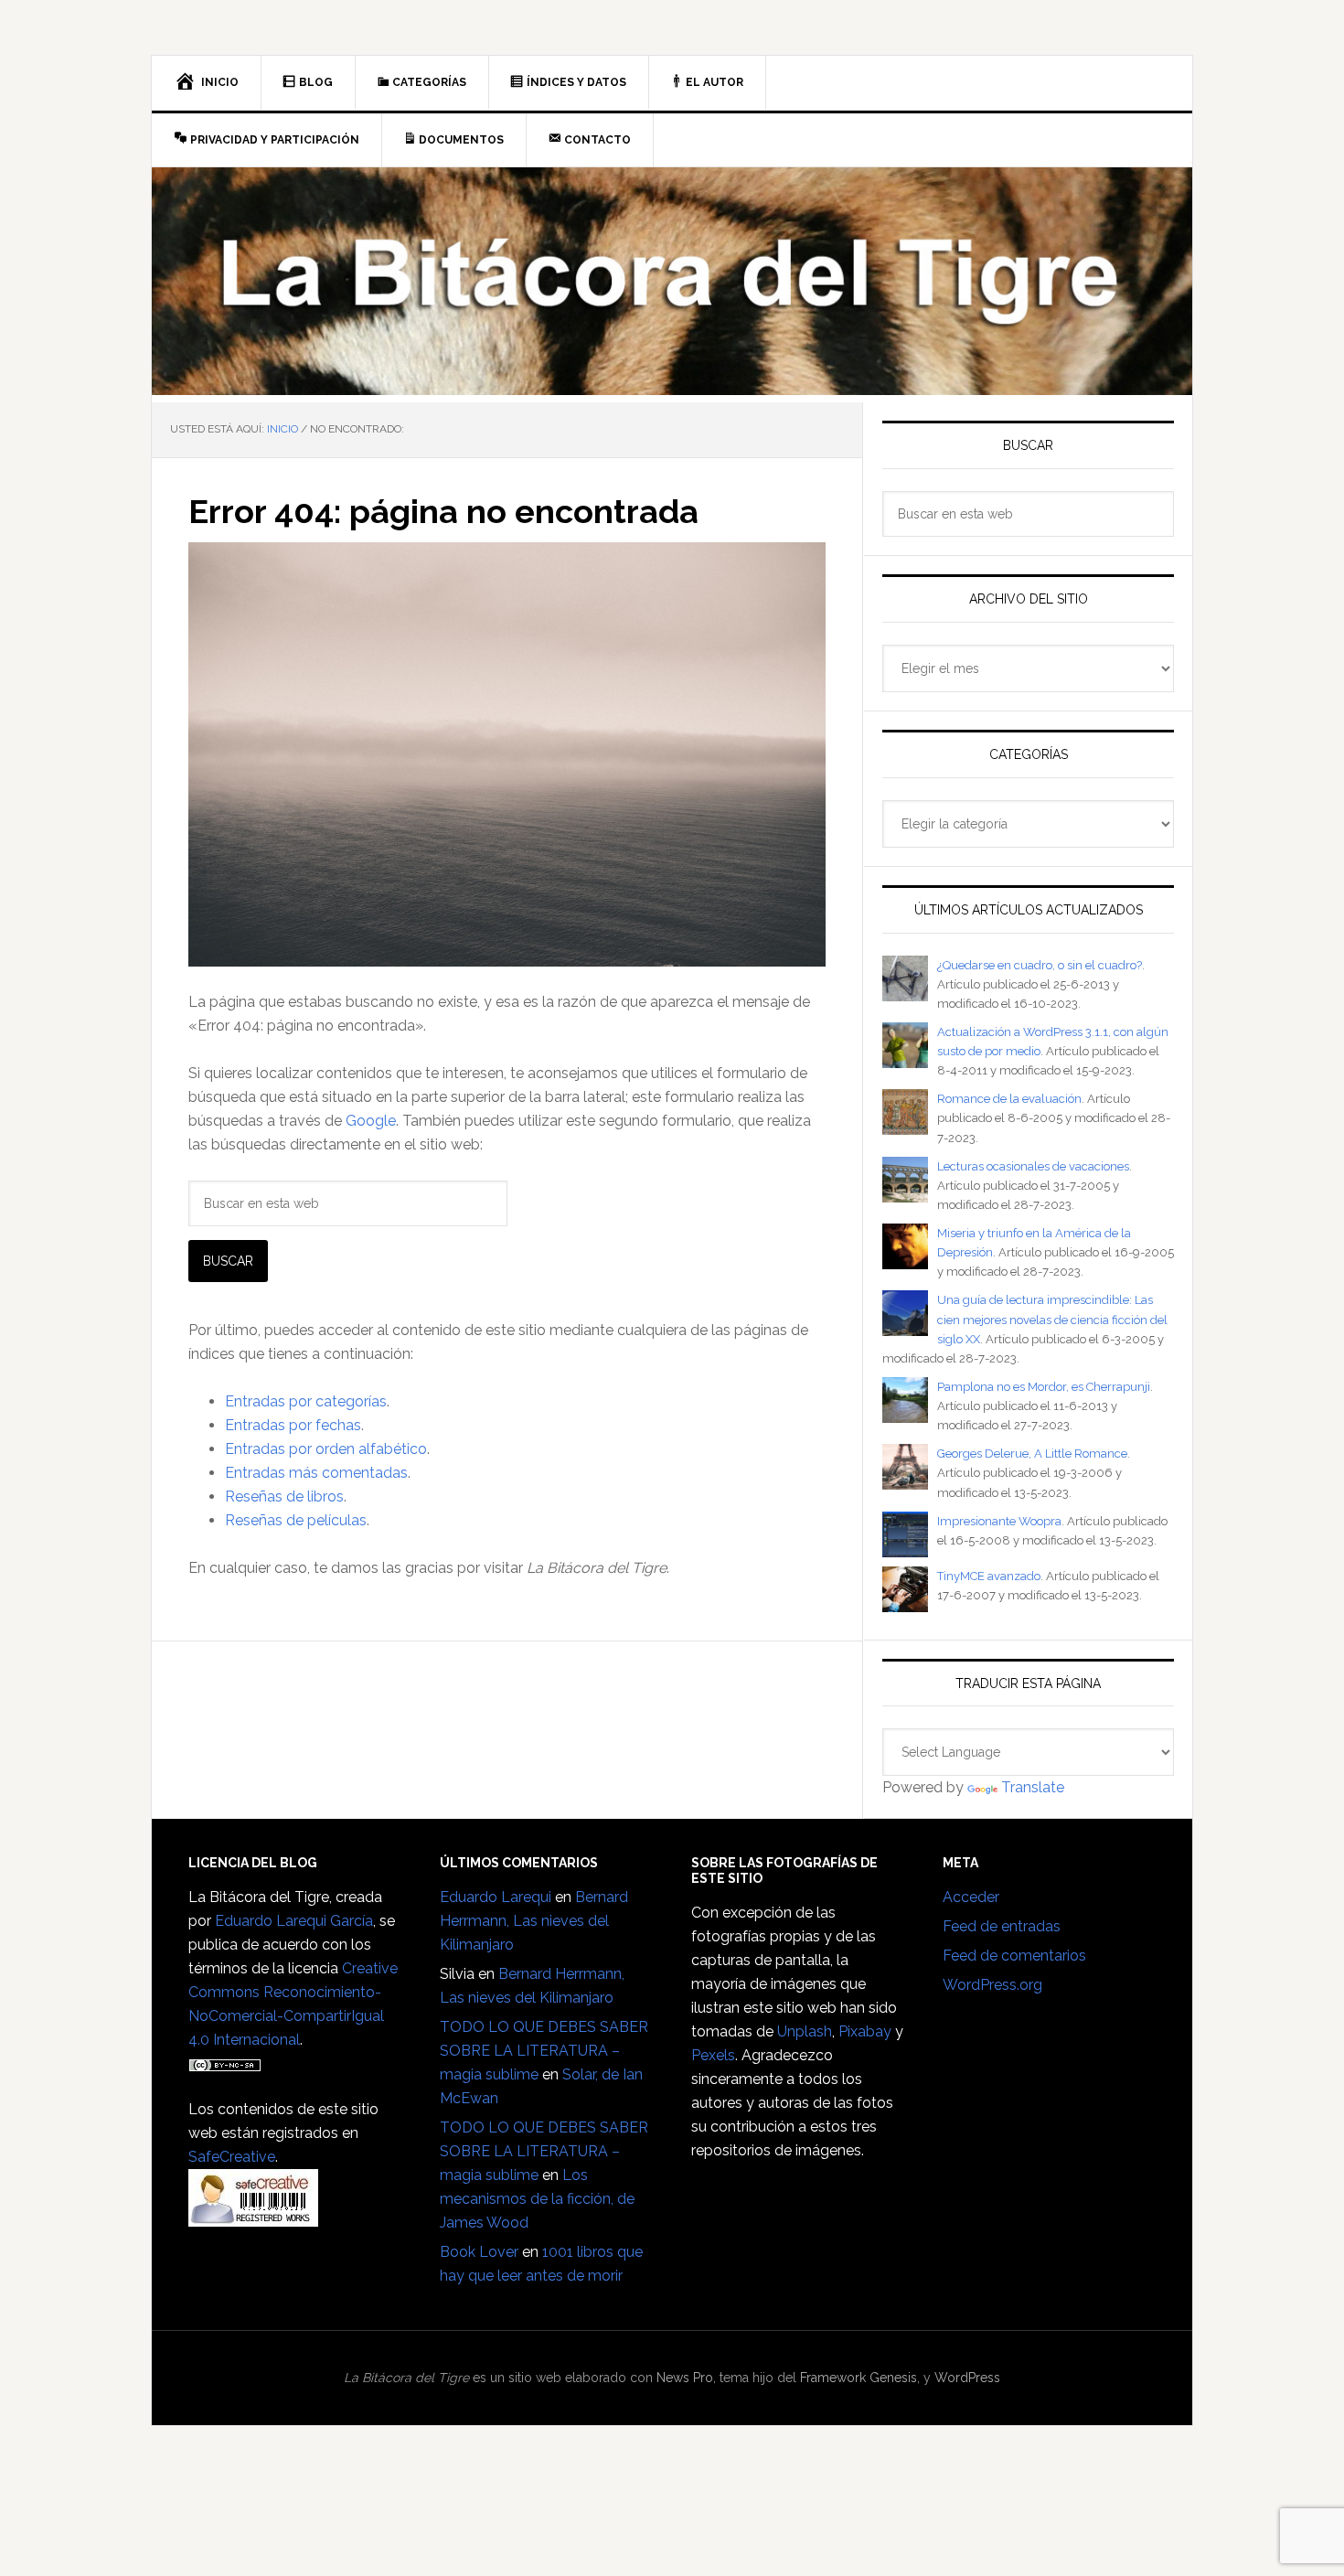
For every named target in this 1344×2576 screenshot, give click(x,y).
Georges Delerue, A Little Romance (1032, 1454)
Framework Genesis (859, 2378)
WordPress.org (992, 1985)
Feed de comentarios (1014, 1956)
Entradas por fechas (293, 1425)
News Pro (685, 2378)
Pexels (713, 2055)
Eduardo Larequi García (294, 1921)
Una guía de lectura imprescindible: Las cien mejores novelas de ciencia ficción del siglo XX (1052, 1319)
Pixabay (865, 2031)
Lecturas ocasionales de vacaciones (1033, 1166)
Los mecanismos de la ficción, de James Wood (537, 2199)
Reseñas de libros (284, 1496)
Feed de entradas (1002, 1926)
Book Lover (479, 2252)
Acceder (971, 1897)
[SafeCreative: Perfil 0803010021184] (253, 2218)
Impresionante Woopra (999, 1521)
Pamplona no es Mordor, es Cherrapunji (1044, 1387)
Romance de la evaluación (1009, 1099)
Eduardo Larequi (496, 1897)
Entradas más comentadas (316, 1473)
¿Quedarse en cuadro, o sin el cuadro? (1040, 965)
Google (371, 1121)
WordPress (967, 2378)
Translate (1033, 1787)
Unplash (805, 2031)
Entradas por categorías (306, 1401)
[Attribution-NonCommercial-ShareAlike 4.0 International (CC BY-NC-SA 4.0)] (225, 2063)
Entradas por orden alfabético (326, 1449)
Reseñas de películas (296, 1520)
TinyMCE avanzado (989, 1576)
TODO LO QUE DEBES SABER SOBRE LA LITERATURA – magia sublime (544, 2051)
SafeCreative (232, 2157)
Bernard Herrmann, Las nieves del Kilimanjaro (534, 1921)
